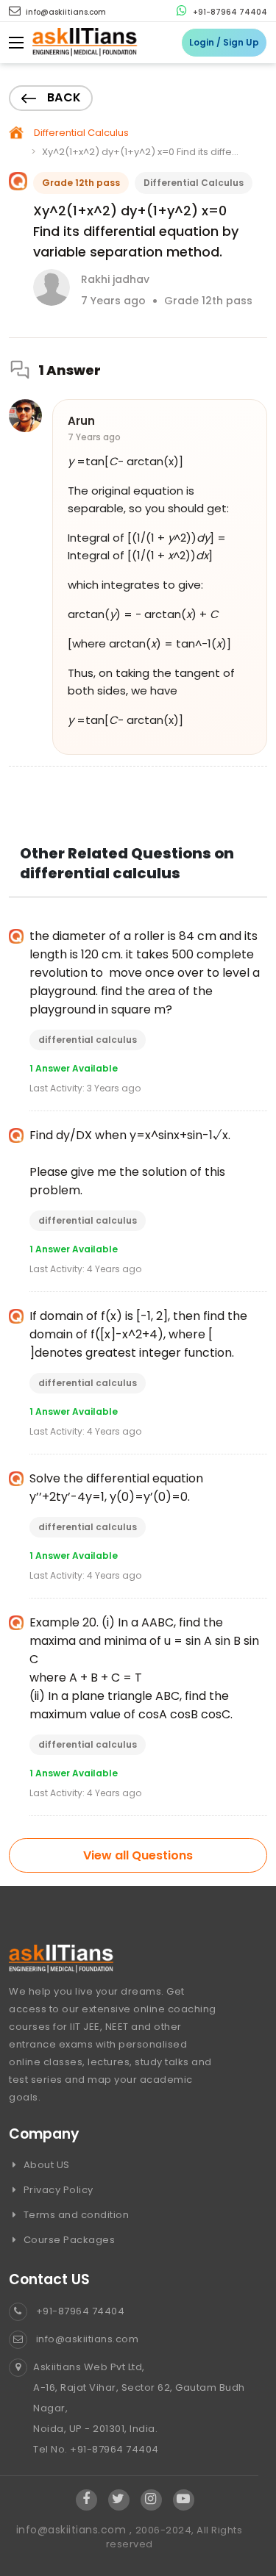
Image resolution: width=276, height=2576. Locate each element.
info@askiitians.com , (76, 2530)
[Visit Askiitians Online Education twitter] (119, 2500)
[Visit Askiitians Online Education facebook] (86, 2500)
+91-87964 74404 (229, 12)
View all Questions (138, 1855)
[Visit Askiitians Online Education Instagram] (151, 2500)
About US (45, 2165)
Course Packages (68, 2240)
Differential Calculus (81, 133)
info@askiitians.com (65, 12)
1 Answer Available (74, 1068)
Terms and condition (75, 2215)
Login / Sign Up (224, 42)
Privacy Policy (57, 2190)
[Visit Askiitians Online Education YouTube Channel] (184, 2500)
